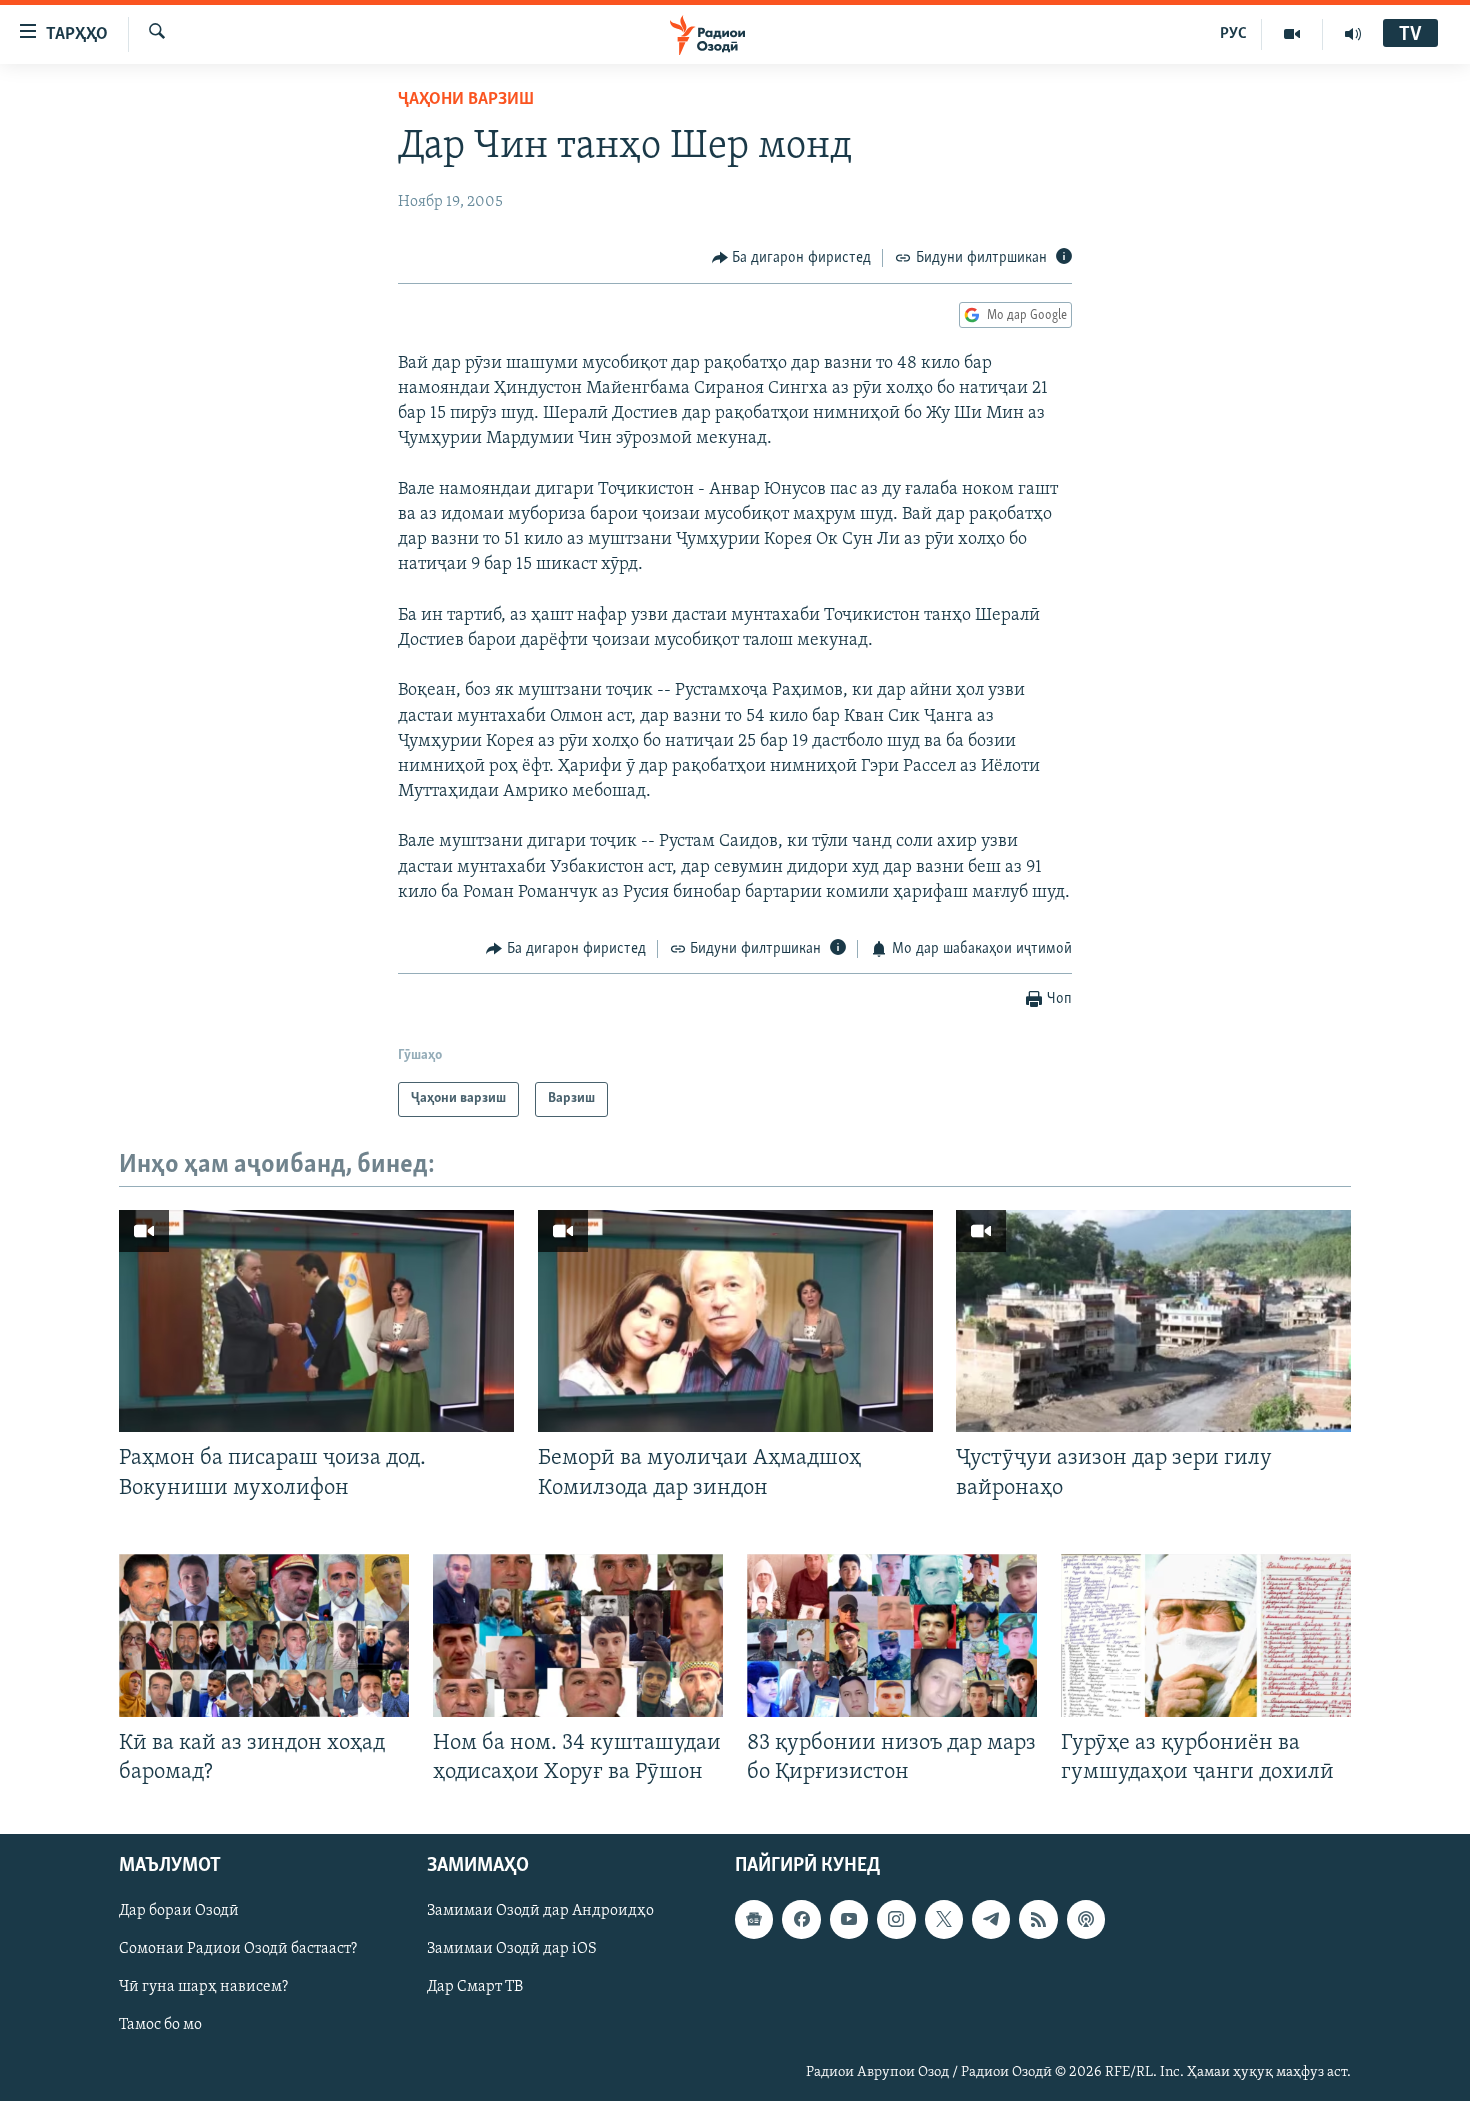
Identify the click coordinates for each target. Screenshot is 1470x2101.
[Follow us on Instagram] (896, 1919)
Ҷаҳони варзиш (466, 100)
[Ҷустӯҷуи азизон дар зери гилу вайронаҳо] (1153, 1321)
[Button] (792, 258)
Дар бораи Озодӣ (179, 1911)
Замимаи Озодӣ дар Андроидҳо (540, 1911)
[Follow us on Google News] (754, 1919)
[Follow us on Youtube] (849, 1919)
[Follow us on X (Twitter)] (944, 1919)
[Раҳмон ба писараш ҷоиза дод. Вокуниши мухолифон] (316, 1321)
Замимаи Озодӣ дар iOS (512, 1949)
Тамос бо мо (160, 2026)
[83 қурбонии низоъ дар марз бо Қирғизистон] (892, 1635)
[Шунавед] (1353, 34)
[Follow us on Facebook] (801, 1919)
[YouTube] (1292, 34)
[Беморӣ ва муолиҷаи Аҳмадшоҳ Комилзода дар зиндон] (735, 1321)
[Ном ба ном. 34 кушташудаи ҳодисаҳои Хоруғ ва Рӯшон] (578, 1635)
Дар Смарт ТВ (475, 1988)
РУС (1233, 34)
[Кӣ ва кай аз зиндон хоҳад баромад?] (264, 1635)
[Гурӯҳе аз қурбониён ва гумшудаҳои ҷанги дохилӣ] (1206, 1635)
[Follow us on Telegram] (991, 1919)
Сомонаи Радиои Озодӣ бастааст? (238, 1949)
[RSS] (1038, 1919)
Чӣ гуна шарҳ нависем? (203, 1988)
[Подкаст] (1086, 1919)
